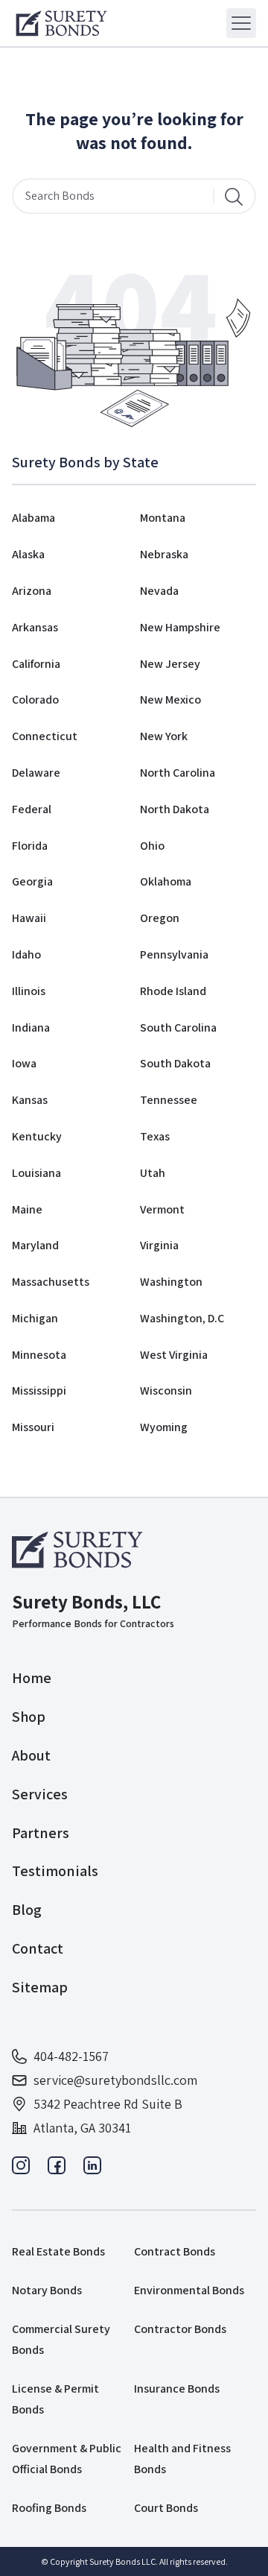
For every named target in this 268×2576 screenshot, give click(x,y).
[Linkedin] (92, 2169)
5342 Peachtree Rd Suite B (108, 2104)
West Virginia (174, 1355)
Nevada (159, 591)
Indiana (31, 1027)
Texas (155, 1136)
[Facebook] (57, 2169)
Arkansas (35, 627)
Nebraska (164, 554)
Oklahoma (166, 881)
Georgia (32, 881)
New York (164, 736)
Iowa (24, 1063)
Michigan (35, 1318)
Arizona (32, 591)
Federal (32, 809)
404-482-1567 (71, 2056)
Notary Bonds (47, 2290)
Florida (30, 846)
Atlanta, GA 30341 (82, 2128)
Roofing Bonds (49, 2508)
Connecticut (45, 736)
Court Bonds (166, 2508)
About (31, 1755)
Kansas (30, 1100)
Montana (163, 518)
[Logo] (61, 23)
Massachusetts (51, 1282)
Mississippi (39, 1390)
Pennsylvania (174, 954)
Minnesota (39, 1355)
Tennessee (169, 1100)
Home (32, 1678)
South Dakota (175, 1063)
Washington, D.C (182, 1318)
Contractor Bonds (180, 2329)
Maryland (35, 1245)
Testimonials (55, 1871)
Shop (29, 1717)
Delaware (36, 773)
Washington (171, 1282)
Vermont (162, 1209)
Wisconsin (166, 1390)
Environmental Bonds (189, 2290)
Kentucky (37, 1136)
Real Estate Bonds (58, 2251)
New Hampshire (180, 627)
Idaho (26, 954)
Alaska (28, 554)
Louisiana (36, 1173)
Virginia (159, 1245)
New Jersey (170, 664)
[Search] (234, 196)
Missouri (33, 1427)
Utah (153, 1173)
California (36, 664)
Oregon (160, 918)
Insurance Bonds (177, 2389)
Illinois (29, 991)
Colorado (35, 700)
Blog (27, 1910)
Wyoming (164, 1427)
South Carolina (178, 1027)
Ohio (152, 846)
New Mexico (170, 700)
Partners (41, 1833)
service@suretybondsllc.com (115, 2080)
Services (40, 1794)
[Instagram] (21, 2169)
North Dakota (175, 809)
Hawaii (29, 918)
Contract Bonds (175, 2251)
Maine (27, 1209)
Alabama (33, 518)
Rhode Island (173, 991)
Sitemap (40, 1987)
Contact (38, 1948)
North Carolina (178, 773)
